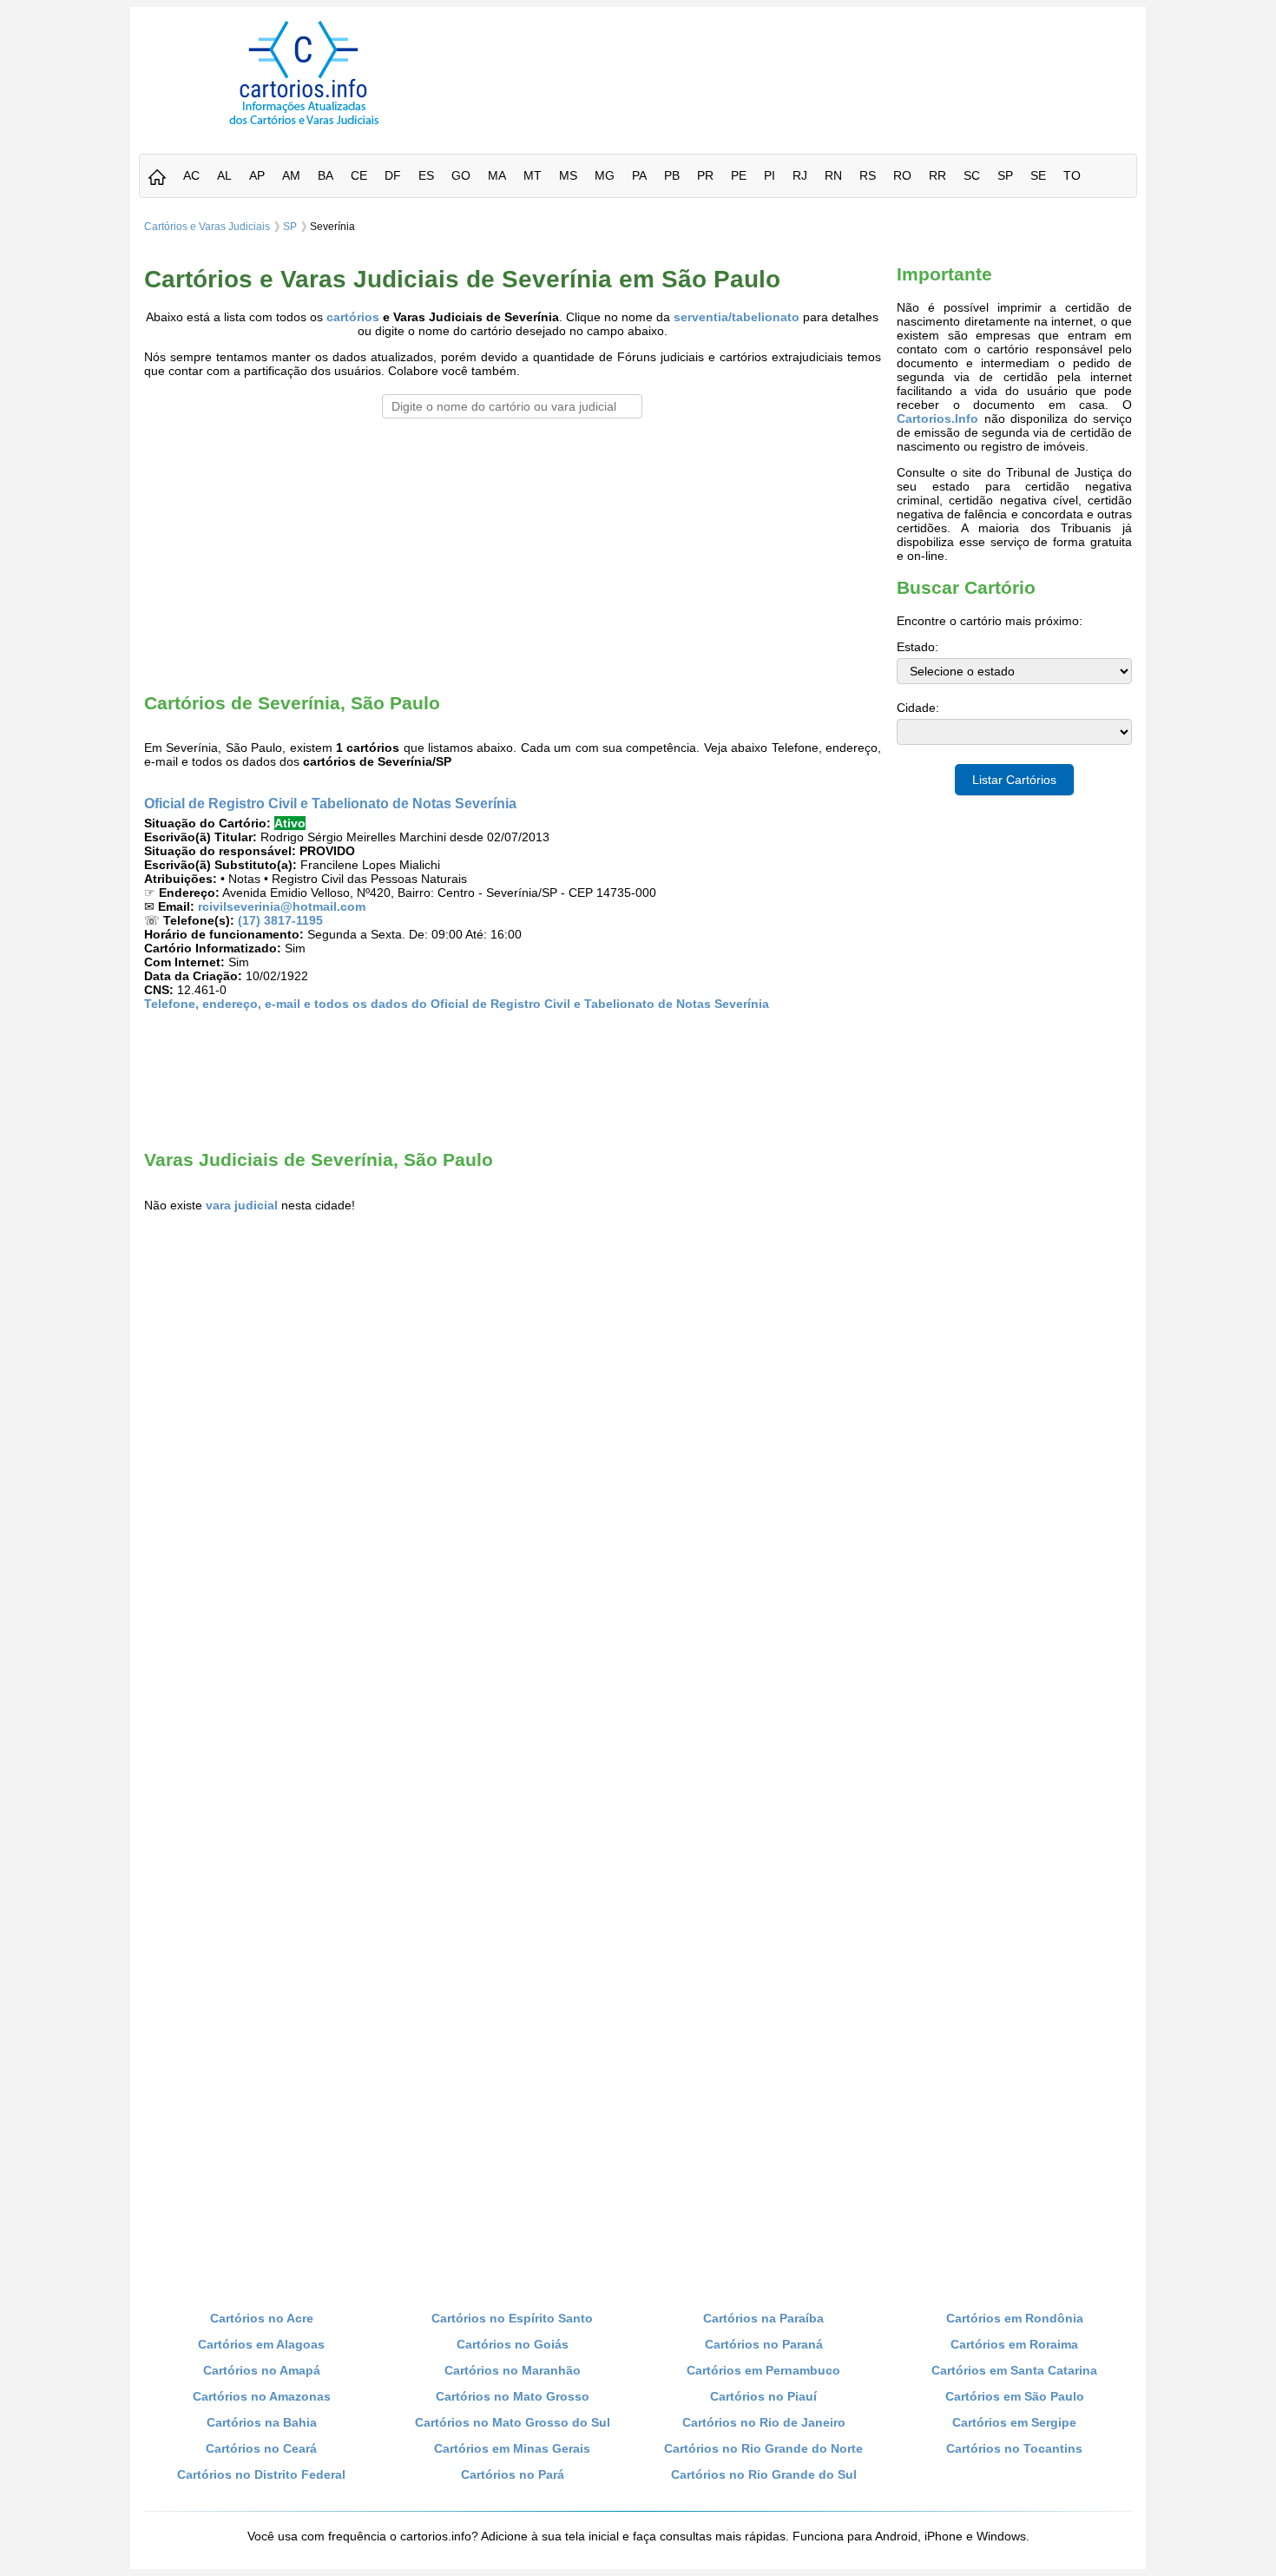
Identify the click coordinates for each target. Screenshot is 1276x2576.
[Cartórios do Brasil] (304, 124)
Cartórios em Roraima (1014, 2344)
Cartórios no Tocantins (1014, 2448)
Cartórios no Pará (513, 2474)
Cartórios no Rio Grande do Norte (763, 2448)
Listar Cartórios (1014, 780)
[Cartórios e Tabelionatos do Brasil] (157, 178)
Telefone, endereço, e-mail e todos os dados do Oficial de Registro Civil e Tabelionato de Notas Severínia (457, 1004)
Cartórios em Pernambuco (763, 2370)
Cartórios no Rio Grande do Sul (764, 2474)
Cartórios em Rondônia (1015, 2318)
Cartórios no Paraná (764, 2344)
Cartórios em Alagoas (261, 2344)
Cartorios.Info (937, 418)
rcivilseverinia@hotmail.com (282, 906)
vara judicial (242, 1205)
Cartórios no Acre (262, 2318)
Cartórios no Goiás (513, 2344)
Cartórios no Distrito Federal (261, 2474)
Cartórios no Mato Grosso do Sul (513, 2422)
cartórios (353, 317)
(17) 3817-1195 (280, 920)
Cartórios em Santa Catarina (1014, 2370)
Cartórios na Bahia (262, 2422)
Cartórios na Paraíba (763, 2318)
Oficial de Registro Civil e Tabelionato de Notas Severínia (330, 803)
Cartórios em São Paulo (1015, 2396)
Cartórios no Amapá (262, 2370)
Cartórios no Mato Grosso (513, 2396)
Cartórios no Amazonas (262, 2396)
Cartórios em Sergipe (1014, 2422)
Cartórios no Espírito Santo (512, 2318)
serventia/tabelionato (737, 317)
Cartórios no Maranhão (513, 2370)
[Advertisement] (806, 60)
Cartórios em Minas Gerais (512, 2448)
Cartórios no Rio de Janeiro (764, 2422)
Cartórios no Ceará (261, 2448)
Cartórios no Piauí (763, 2396)
